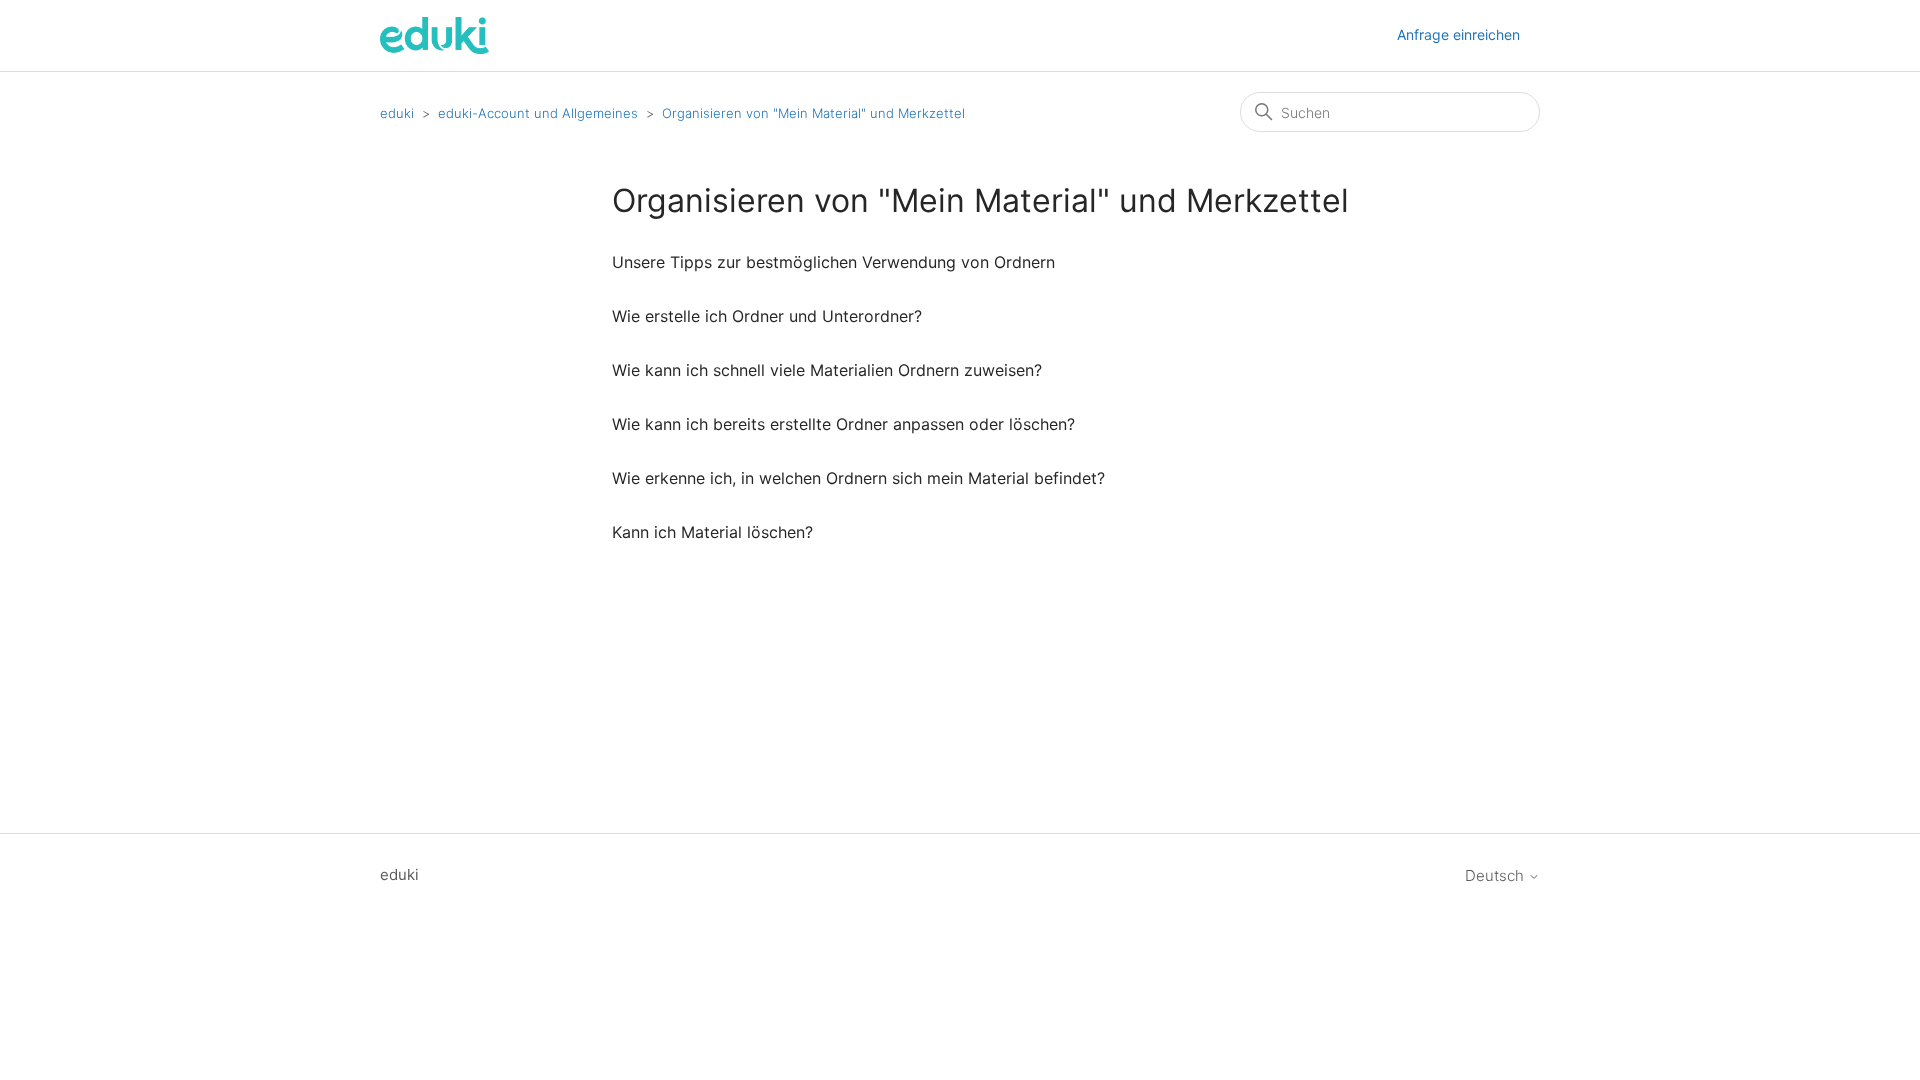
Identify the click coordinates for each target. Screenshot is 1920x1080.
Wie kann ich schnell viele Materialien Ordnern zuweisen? (827, 370)
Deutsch (1496, 875)
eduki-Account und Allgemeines (538, 113)
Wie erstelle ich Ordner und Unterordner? (767, 316)
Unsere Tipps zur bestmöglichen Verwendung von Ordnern (833, 262)
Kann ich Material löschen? (712, 532)
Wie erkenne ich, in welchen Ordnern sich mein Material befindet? (858, 478)
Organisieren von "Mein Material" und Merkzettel (813, 113)
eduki (397, 113)
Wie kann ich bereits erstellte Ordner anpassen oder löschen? (843, 424)
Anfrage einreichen (1458, 34)
